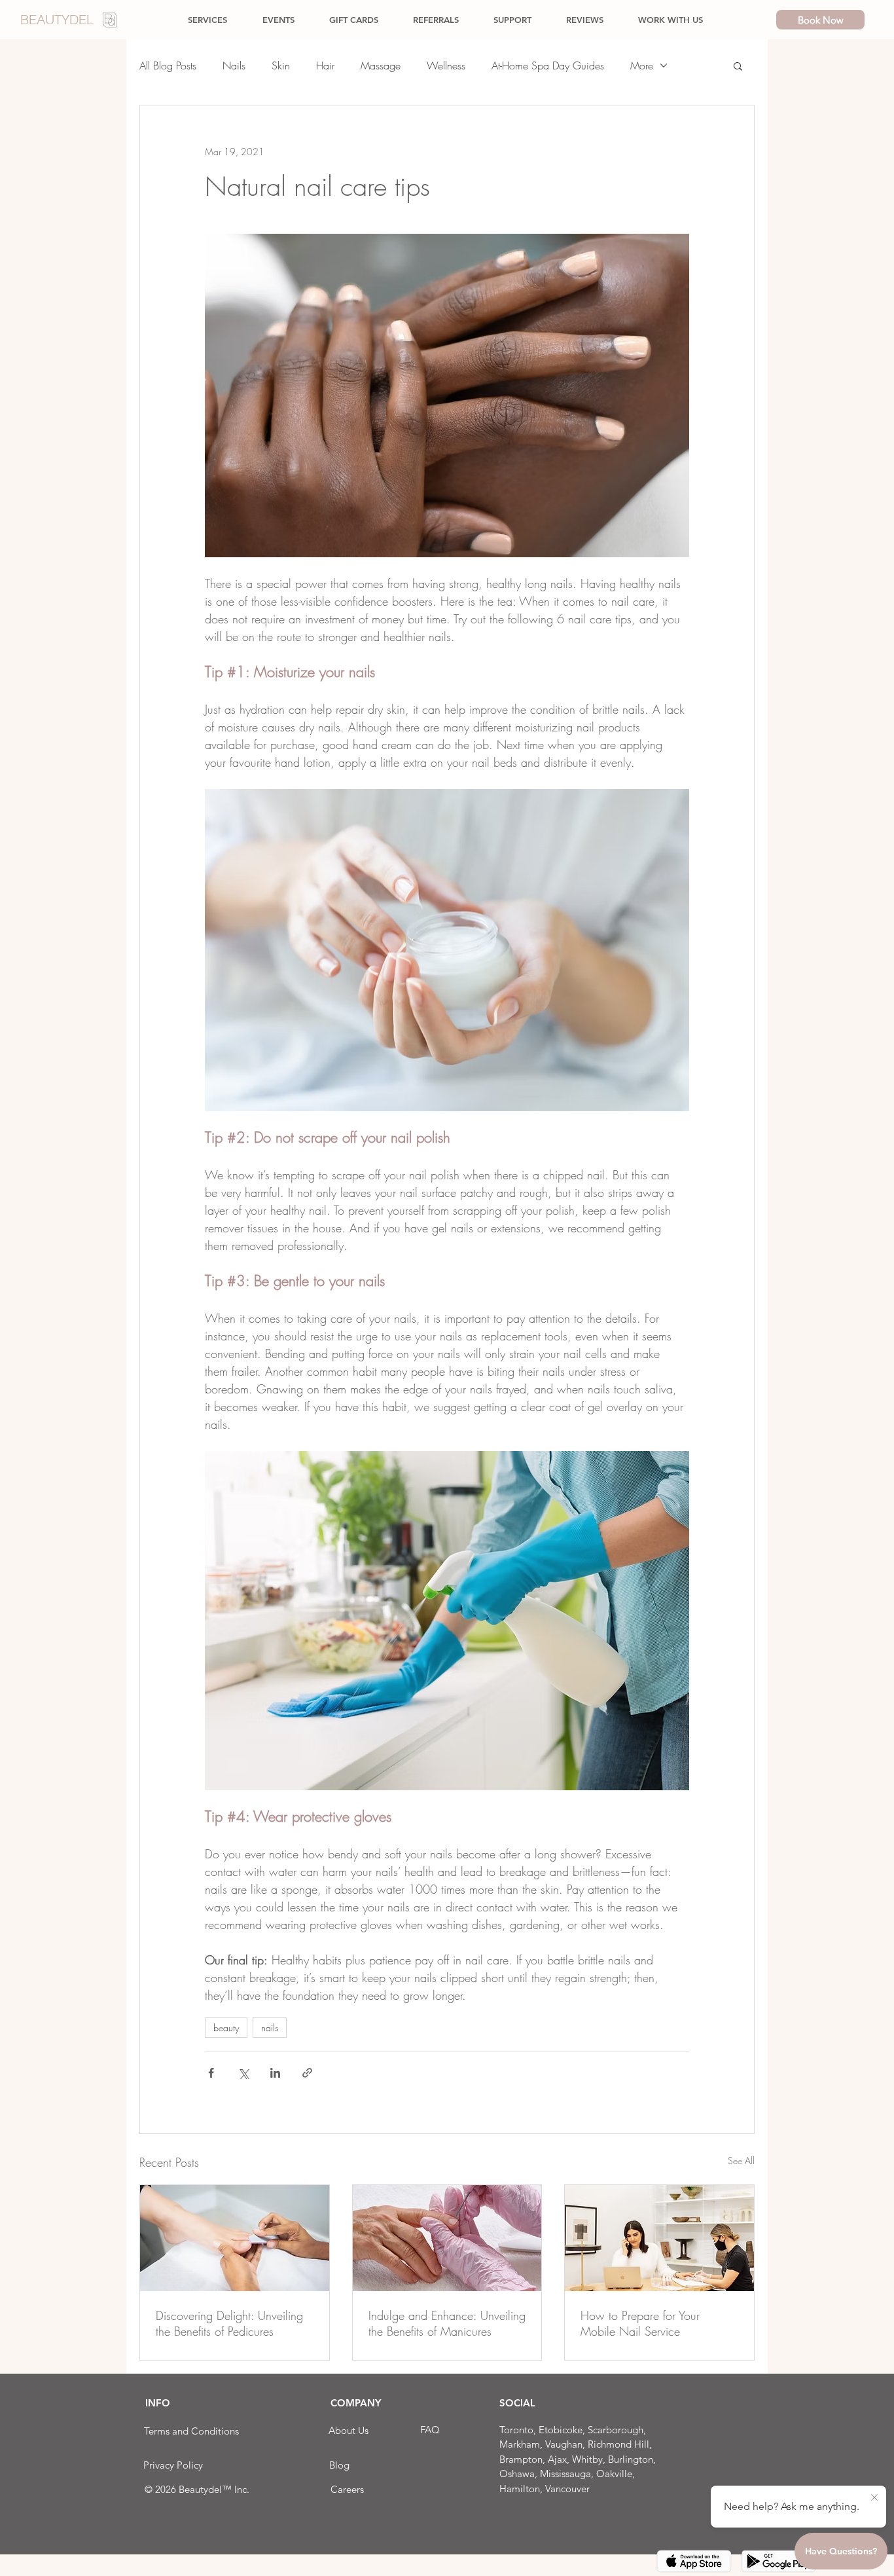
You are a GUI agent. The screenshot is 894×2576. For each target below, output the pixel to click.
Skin (281, 65)
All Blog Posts (168, 65)
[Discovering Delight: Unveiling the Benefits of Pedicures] (235, 2238)
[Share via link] (307, 2073)
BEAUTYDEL (57, 19)
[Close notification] (874, 2498)
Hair (325, 65)
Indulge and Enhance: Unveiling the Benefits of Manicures (447, 2323)
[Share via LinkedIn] (275, 2073)
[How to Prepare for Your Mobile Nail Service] (659, 2238)
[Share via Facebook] (211, 2073)
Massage (381, 65)
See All (741, 2161)
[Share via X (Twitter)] (243, 2073)
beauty (226, 2028)
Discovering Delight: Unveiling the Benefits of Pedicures (229, 2323)
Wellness (446, 65)
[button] (738, 65)
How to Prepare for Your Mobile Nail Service (640, 2323)
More (642, 65)
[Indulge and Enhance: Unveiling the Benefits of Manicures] (447, 2238)
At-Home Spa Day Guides (548, 65)
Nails (234, 65)
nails (270, 2028)
